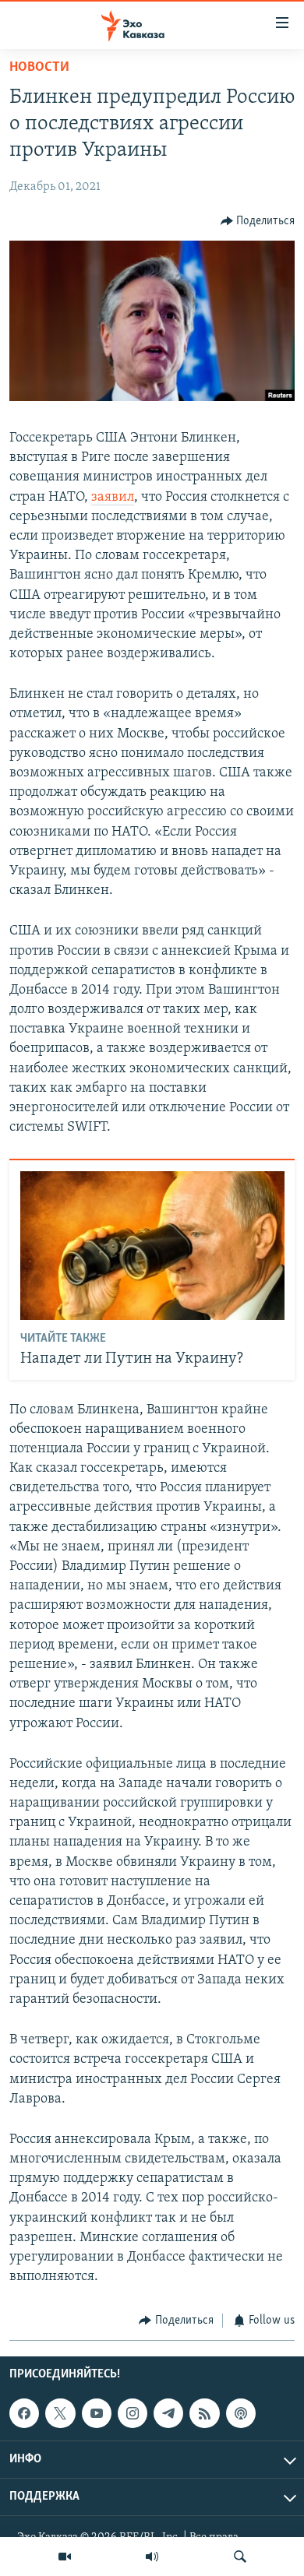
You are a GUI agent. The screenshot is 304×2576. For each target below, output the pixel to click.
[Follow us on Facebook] (24, 2413)
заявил (113, 498)
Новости (39, 68)
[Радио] (152, 2557)
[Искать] (240, 2557)
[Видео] (65, 2557)
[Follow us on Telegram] (168, 2413)
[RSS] (204, 2413)
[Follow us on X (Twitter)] (60, 2413)
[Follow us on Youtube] (97, 2413)
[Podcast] (241, 2413)
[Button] (258, 221)
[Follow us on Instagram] (133, 2413)
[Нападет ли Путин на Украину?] (152, 1246)
